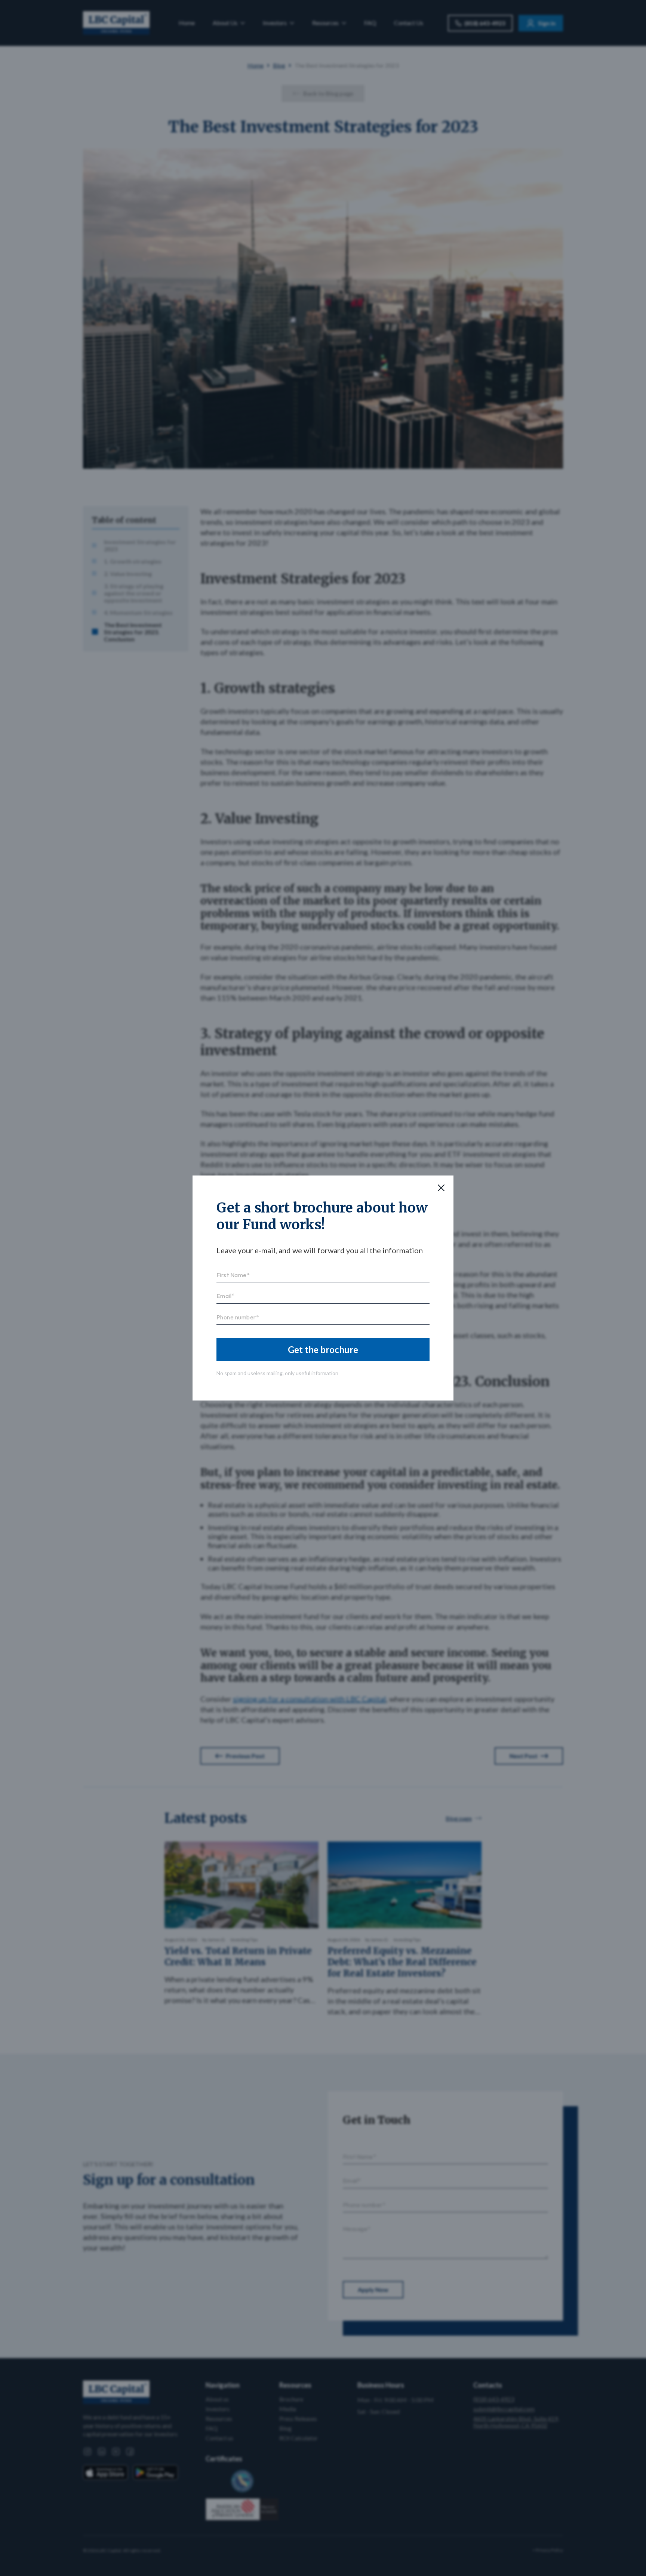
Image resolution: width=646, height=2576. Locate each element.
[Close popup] (441, 1188)
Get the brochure (323, 1349)
